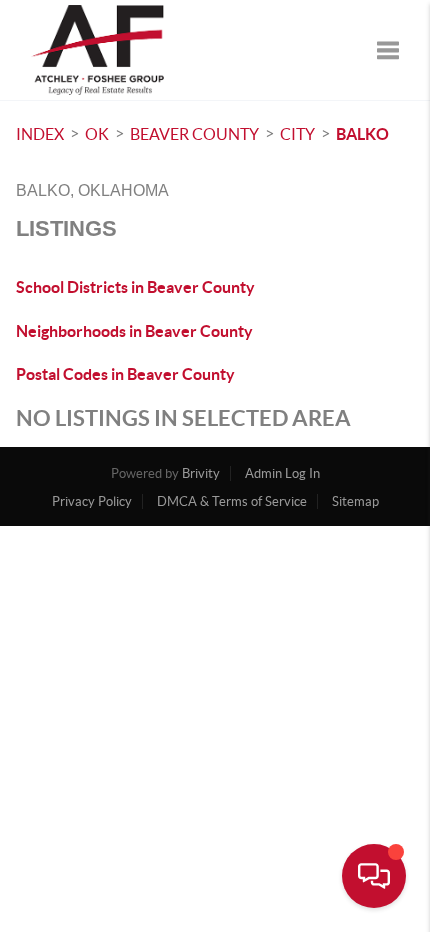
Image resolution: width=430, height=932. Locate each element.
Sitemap (355, 501)
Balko (362, 134)
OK (97, 134)
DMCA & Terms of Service (232, 501)
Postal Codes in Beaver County (125, 374)
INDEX (40, 134)
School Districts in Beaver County (135, 287)
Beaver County (194, 134)
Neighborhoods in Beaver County (134, 331)
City (297, 134)
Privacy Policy (92, 501)
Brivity (201, 473)
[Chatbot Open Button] (374, 876)
